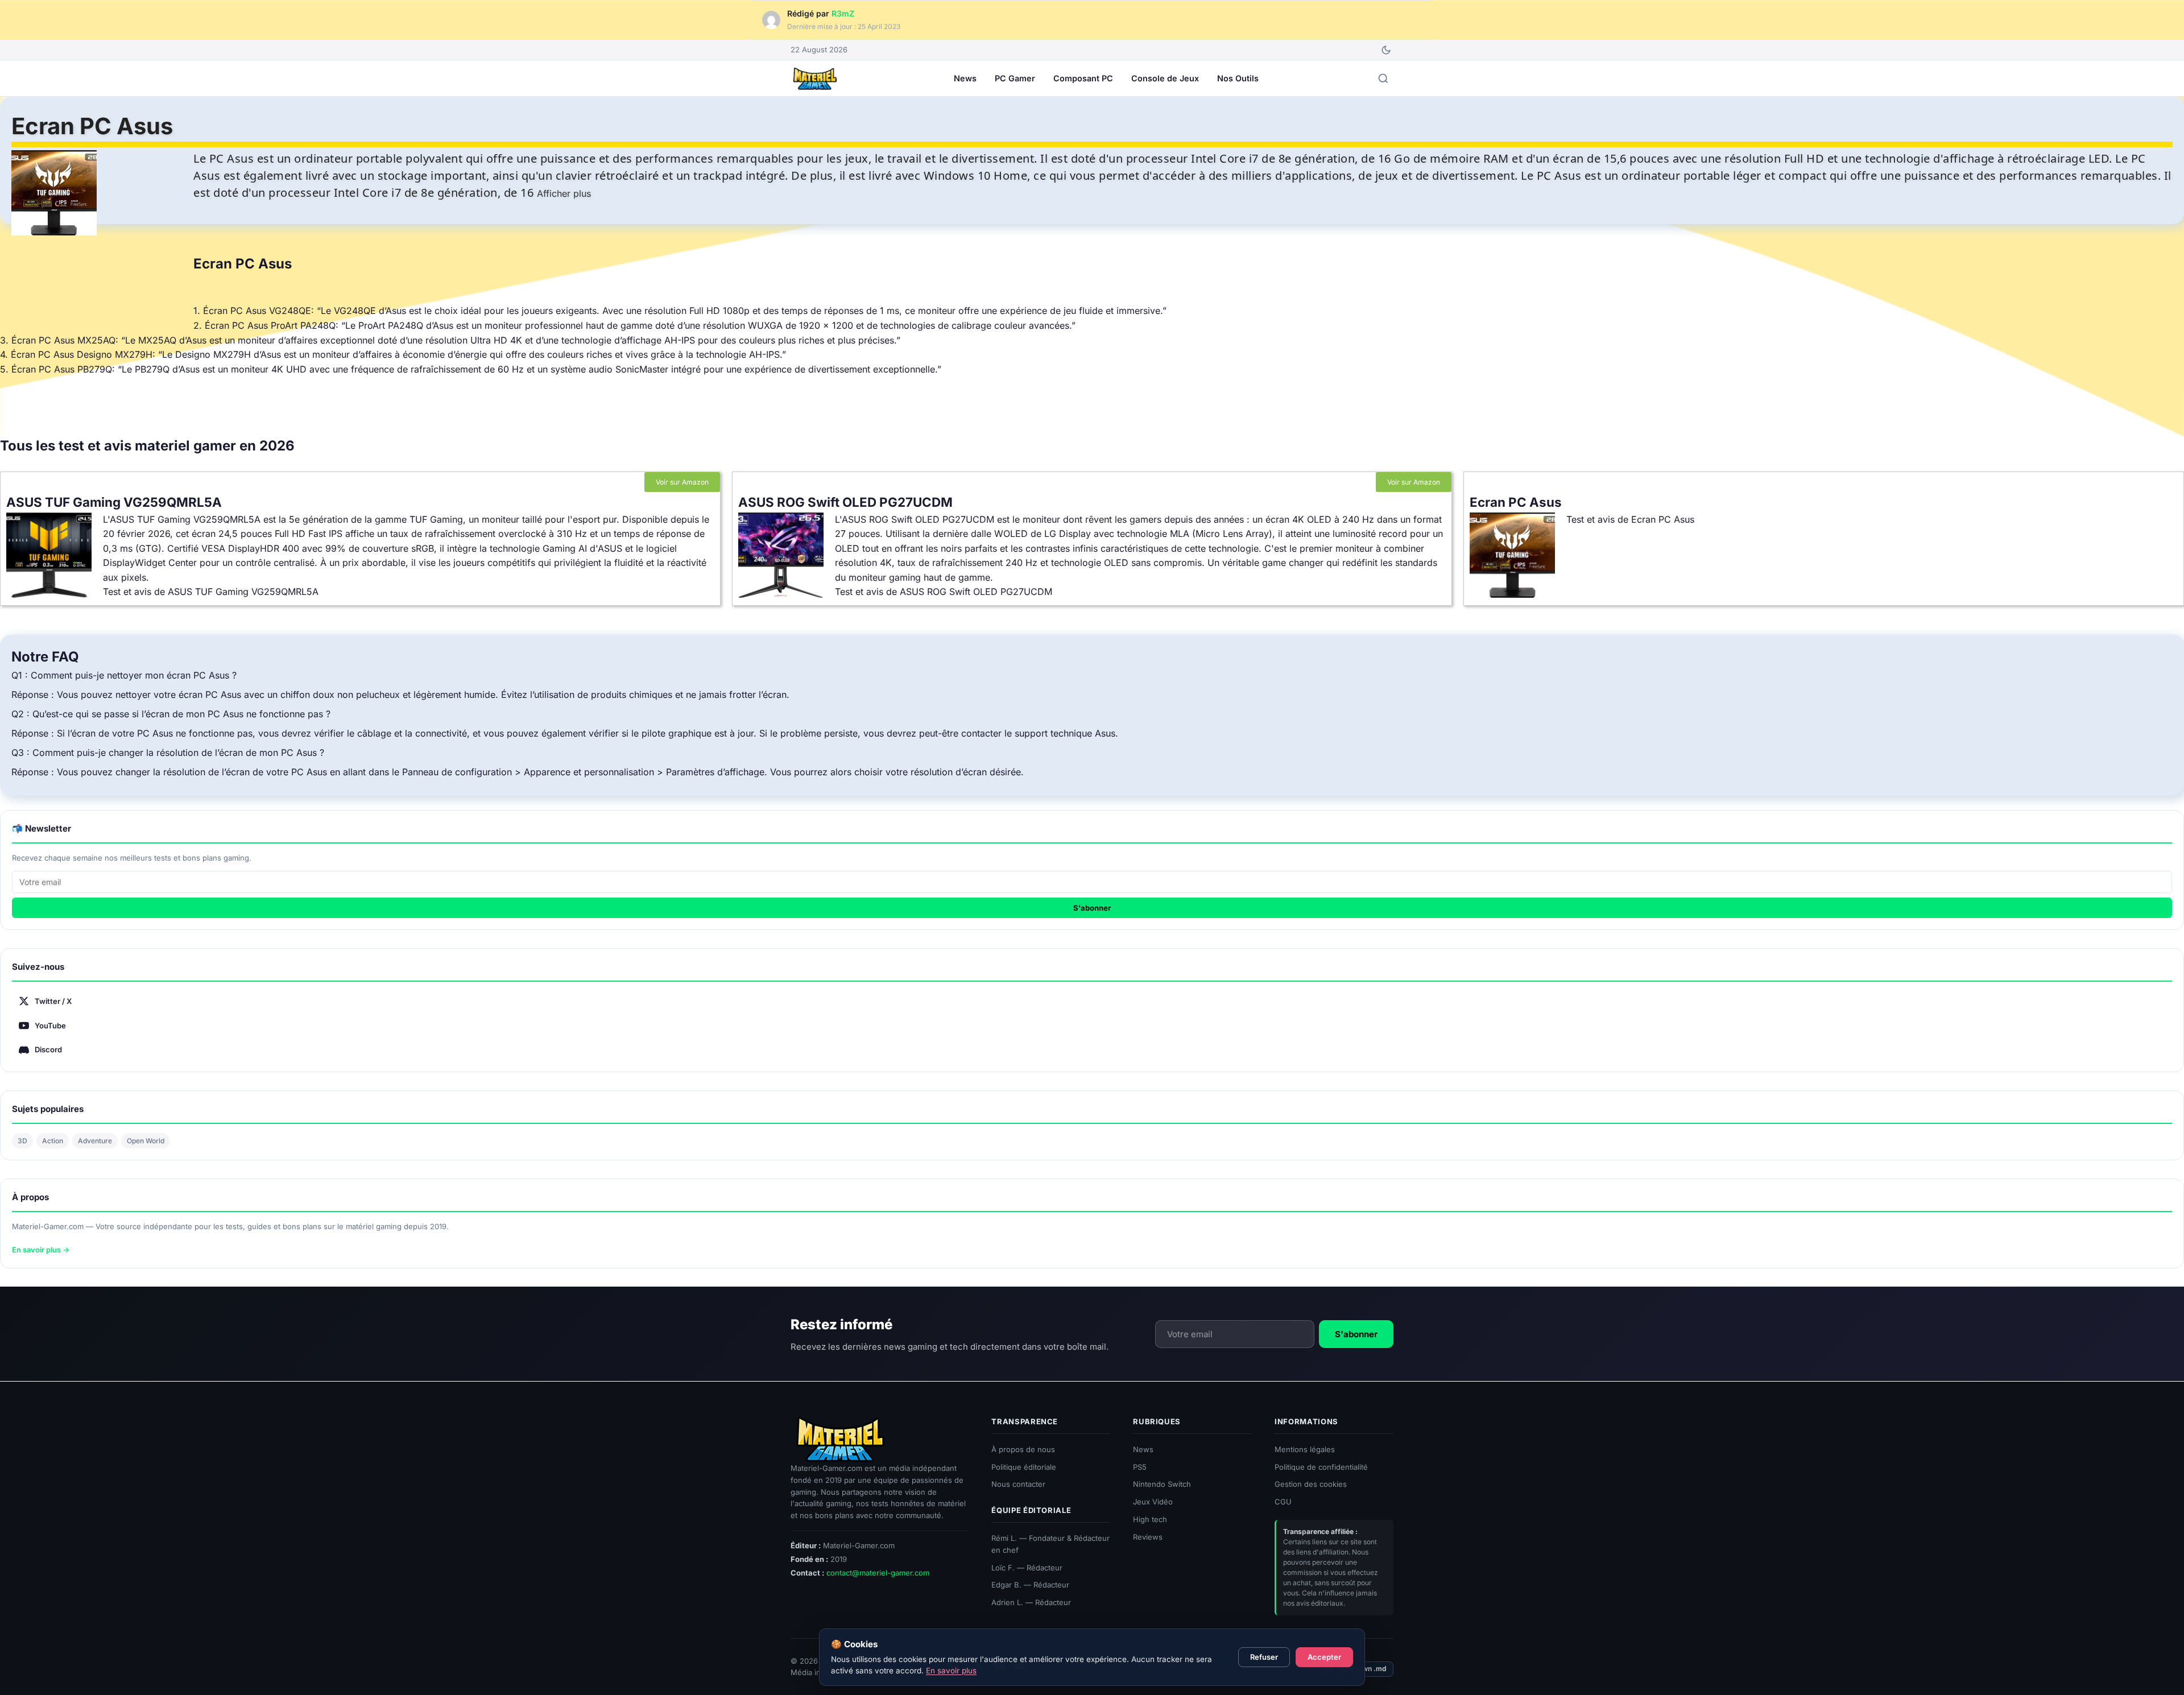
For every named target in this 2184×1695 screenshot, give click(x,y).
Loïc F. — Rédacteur (1027, 1567)
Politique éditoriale (1024, 1466)
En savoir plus (951, 1671)
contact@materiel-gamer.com (878, 1573)
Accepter (1324, 1657)
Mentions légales (1305, 1449)
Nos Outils (1238, 78)
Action (53, 1141)
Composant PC (1083, 78)
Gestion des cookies (1311, 1484)
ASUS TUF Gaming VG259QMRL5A (114, 502)
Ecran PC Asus (1516, 502)
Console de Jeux (1165, 78)
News (965, 78)
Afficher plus (564, 193)
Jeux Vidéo (1153, 1502)
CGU (1283, 1502)
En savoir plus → (41, 1250)
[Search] (1383, 78)
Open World (146, 1141)
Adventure (95, 1141)
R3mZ (843, 13)
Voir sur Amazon (682, 482)
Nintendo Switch (1162, 1484)
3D (22, 1141)
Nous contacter (1018, 1484)
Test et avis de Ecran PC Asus (1630, 519)
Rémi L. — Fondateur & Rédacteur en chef (1050, 1544)
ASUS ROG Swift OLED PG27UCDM (845, 502)
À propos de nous (1023, 1449)
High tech (1150, 1519)
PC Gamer (1015, 78)
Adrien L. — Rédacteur (1031, 1602)
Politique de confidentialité (1321, 1466)
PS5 (1140, 1466)
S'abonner (1092, 908)
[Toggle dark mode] (1386, 50)
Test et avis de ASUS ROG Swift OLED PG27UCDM (944, 592)
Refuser (1264, 1657)
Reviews (1148, 1537)
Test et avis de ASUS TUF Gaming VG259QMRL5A (211, 592)
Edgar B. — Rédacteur (1030, 1585)
